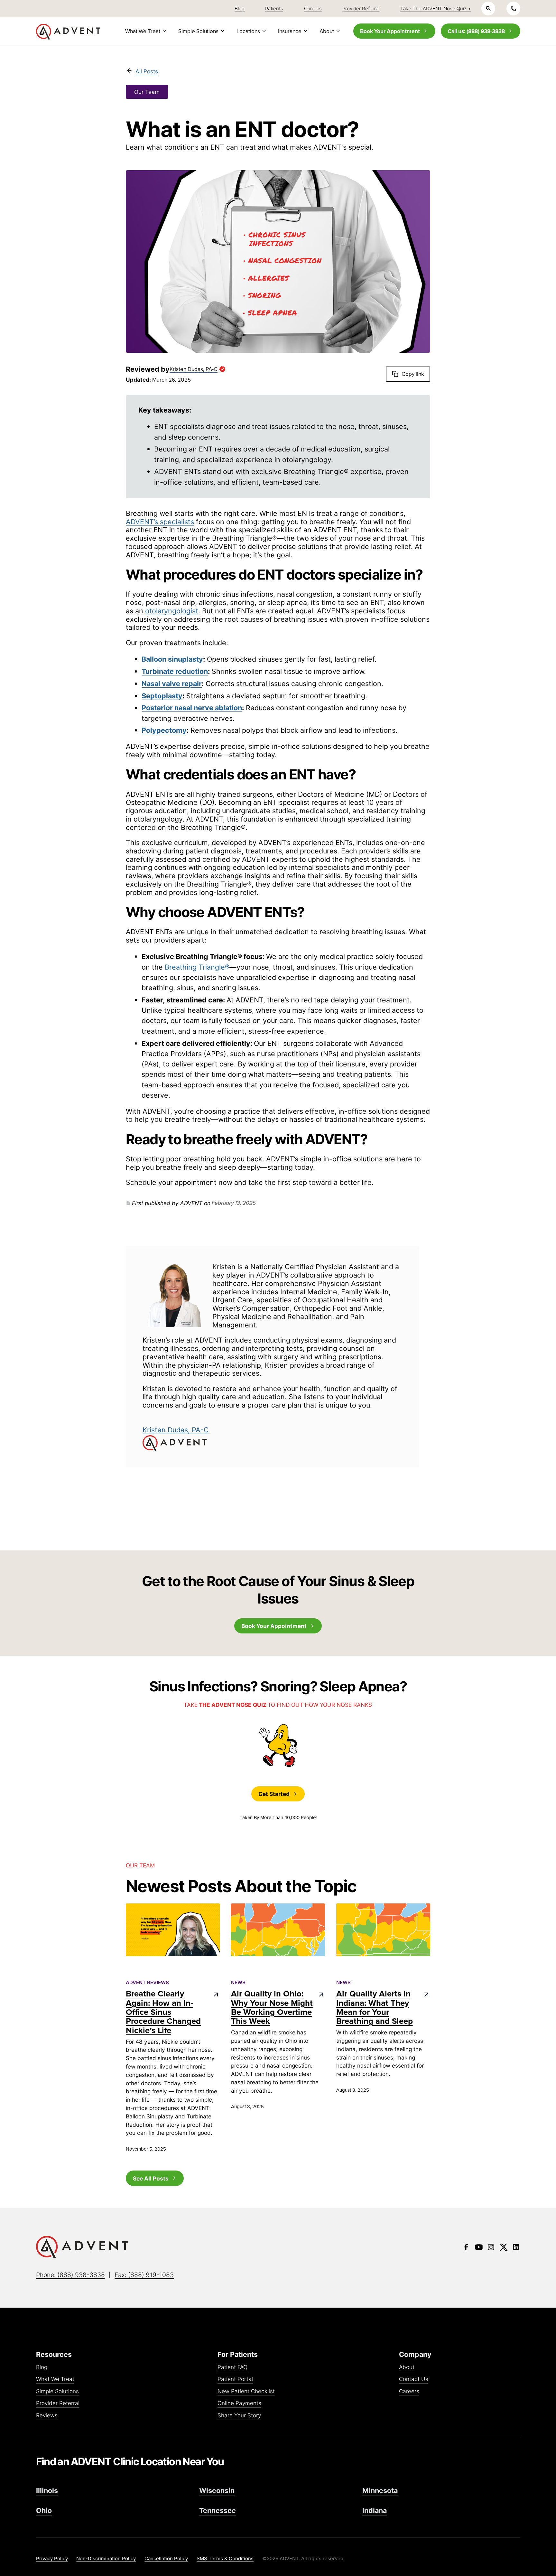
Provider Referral (58, 2403)
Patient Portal (235, 2379)
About (407, 2367)
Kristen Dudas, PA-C (176, 1430)
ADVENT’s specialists (160, 522)
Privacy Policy (52, 2558)
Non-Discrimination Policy (106, 2558)
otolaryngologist (172, 611)
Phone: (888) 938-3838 (70, 2275)
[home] (68, 32)
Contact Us (414, 2379)
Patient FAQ (232, 2367)
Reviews (47, 2416)
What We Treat (55, 2379)
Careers (409, 2391)
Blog (42, 2367)
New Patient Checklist (246, 2391)
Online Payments (239, 2403)
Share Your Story (239, 2416)
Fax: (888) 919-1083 (144, 2275)
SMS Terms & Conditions (225, 2558)
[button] (145, 31)
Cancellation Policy (166, 2558)
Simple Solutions (57, 2391)
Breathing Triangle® (197, 967)
